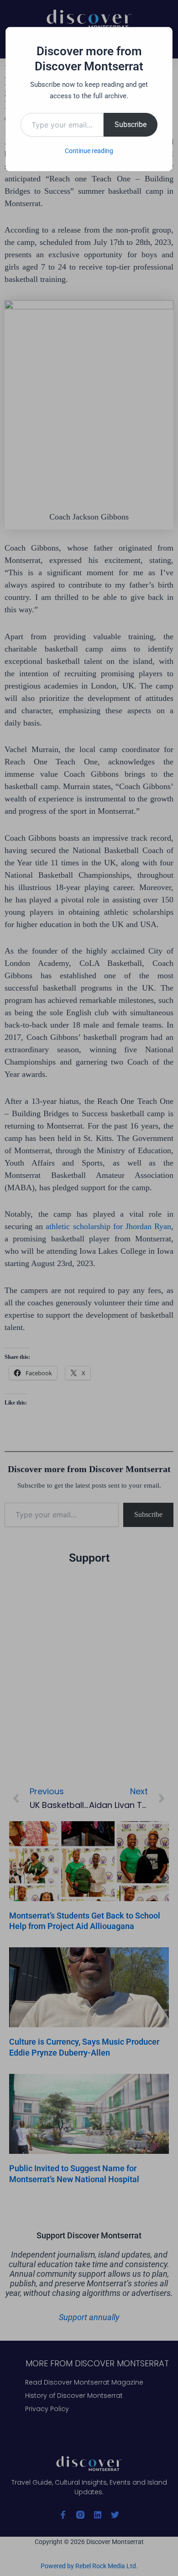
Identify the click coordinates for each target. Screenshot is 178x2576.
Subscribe (131, 125)
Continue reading (89, 151)
